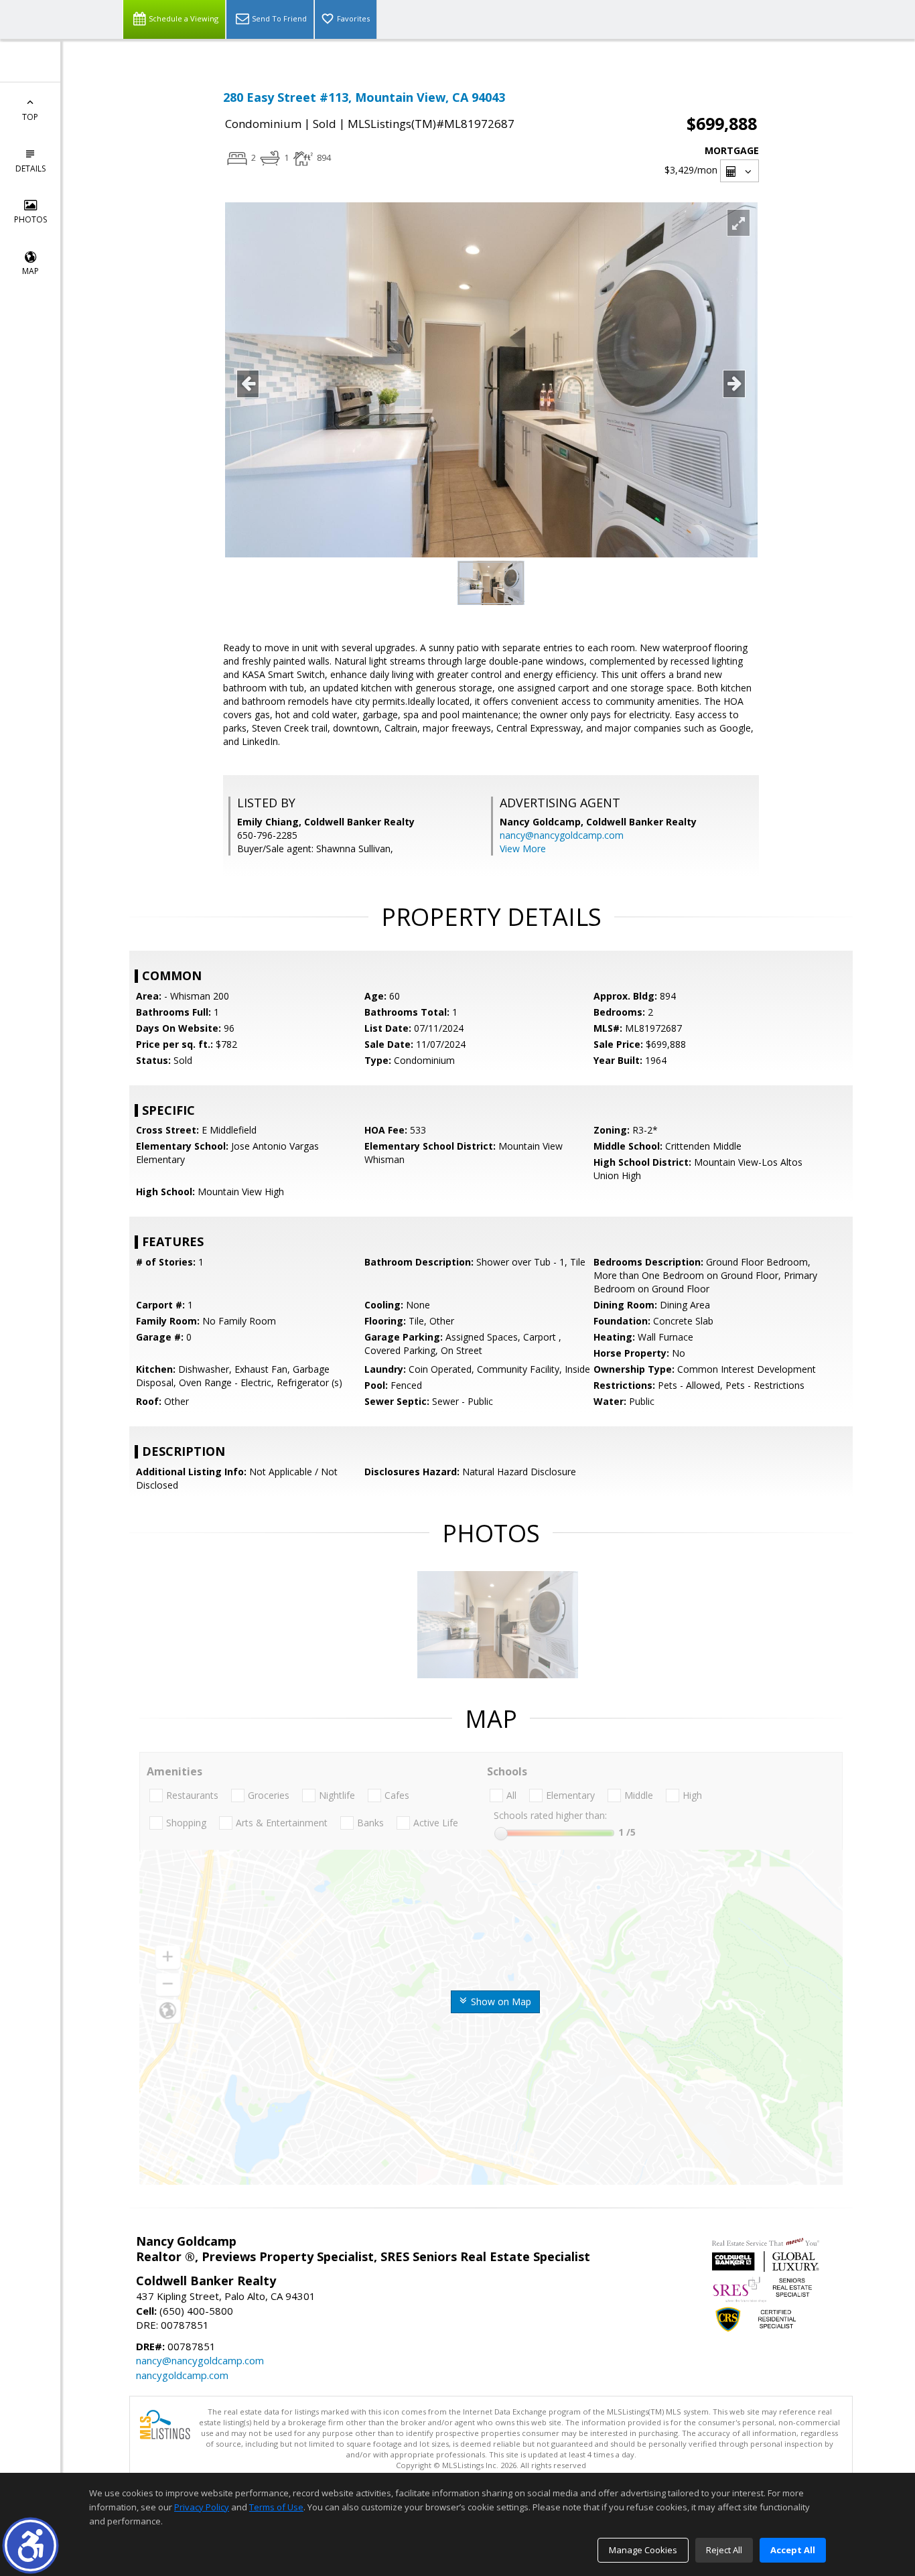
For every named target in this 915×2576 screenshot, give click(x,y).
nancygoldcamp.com (182, 2375)
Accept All (793, 2550)
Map (30, 271)
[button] (30, 2546)
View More (523, 849)
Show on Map (500, 2002)
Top (30, 117)
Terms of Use (276, 2507)
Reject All (724, 2550)
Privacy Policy (202, 2507)
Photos (30, 219)
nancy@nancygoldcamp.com (562, 835)
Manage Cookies (643, 2550)
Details (30, 168)
